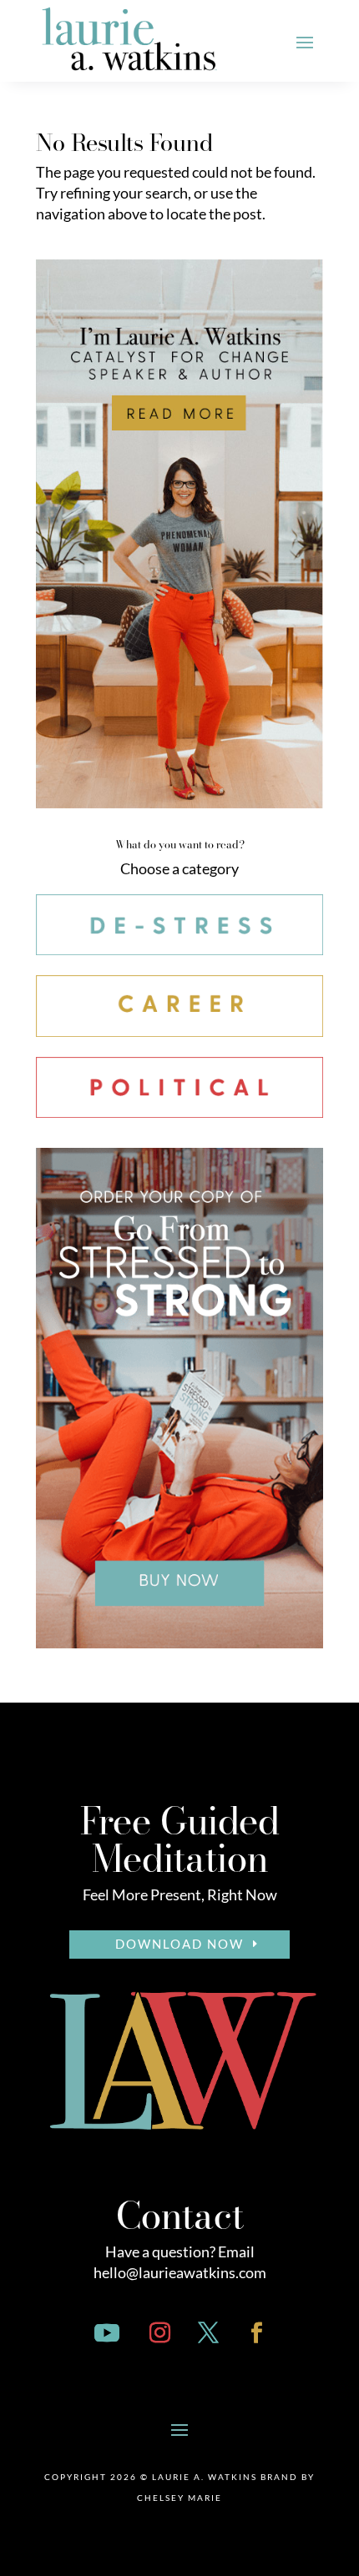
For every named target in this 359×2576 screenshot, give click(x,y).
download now (179, 1944)
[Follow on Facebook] (256, 2333)
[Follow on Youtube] (107, 2333)
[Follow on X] (208, 2333)
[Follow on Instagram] (159, 2333)
